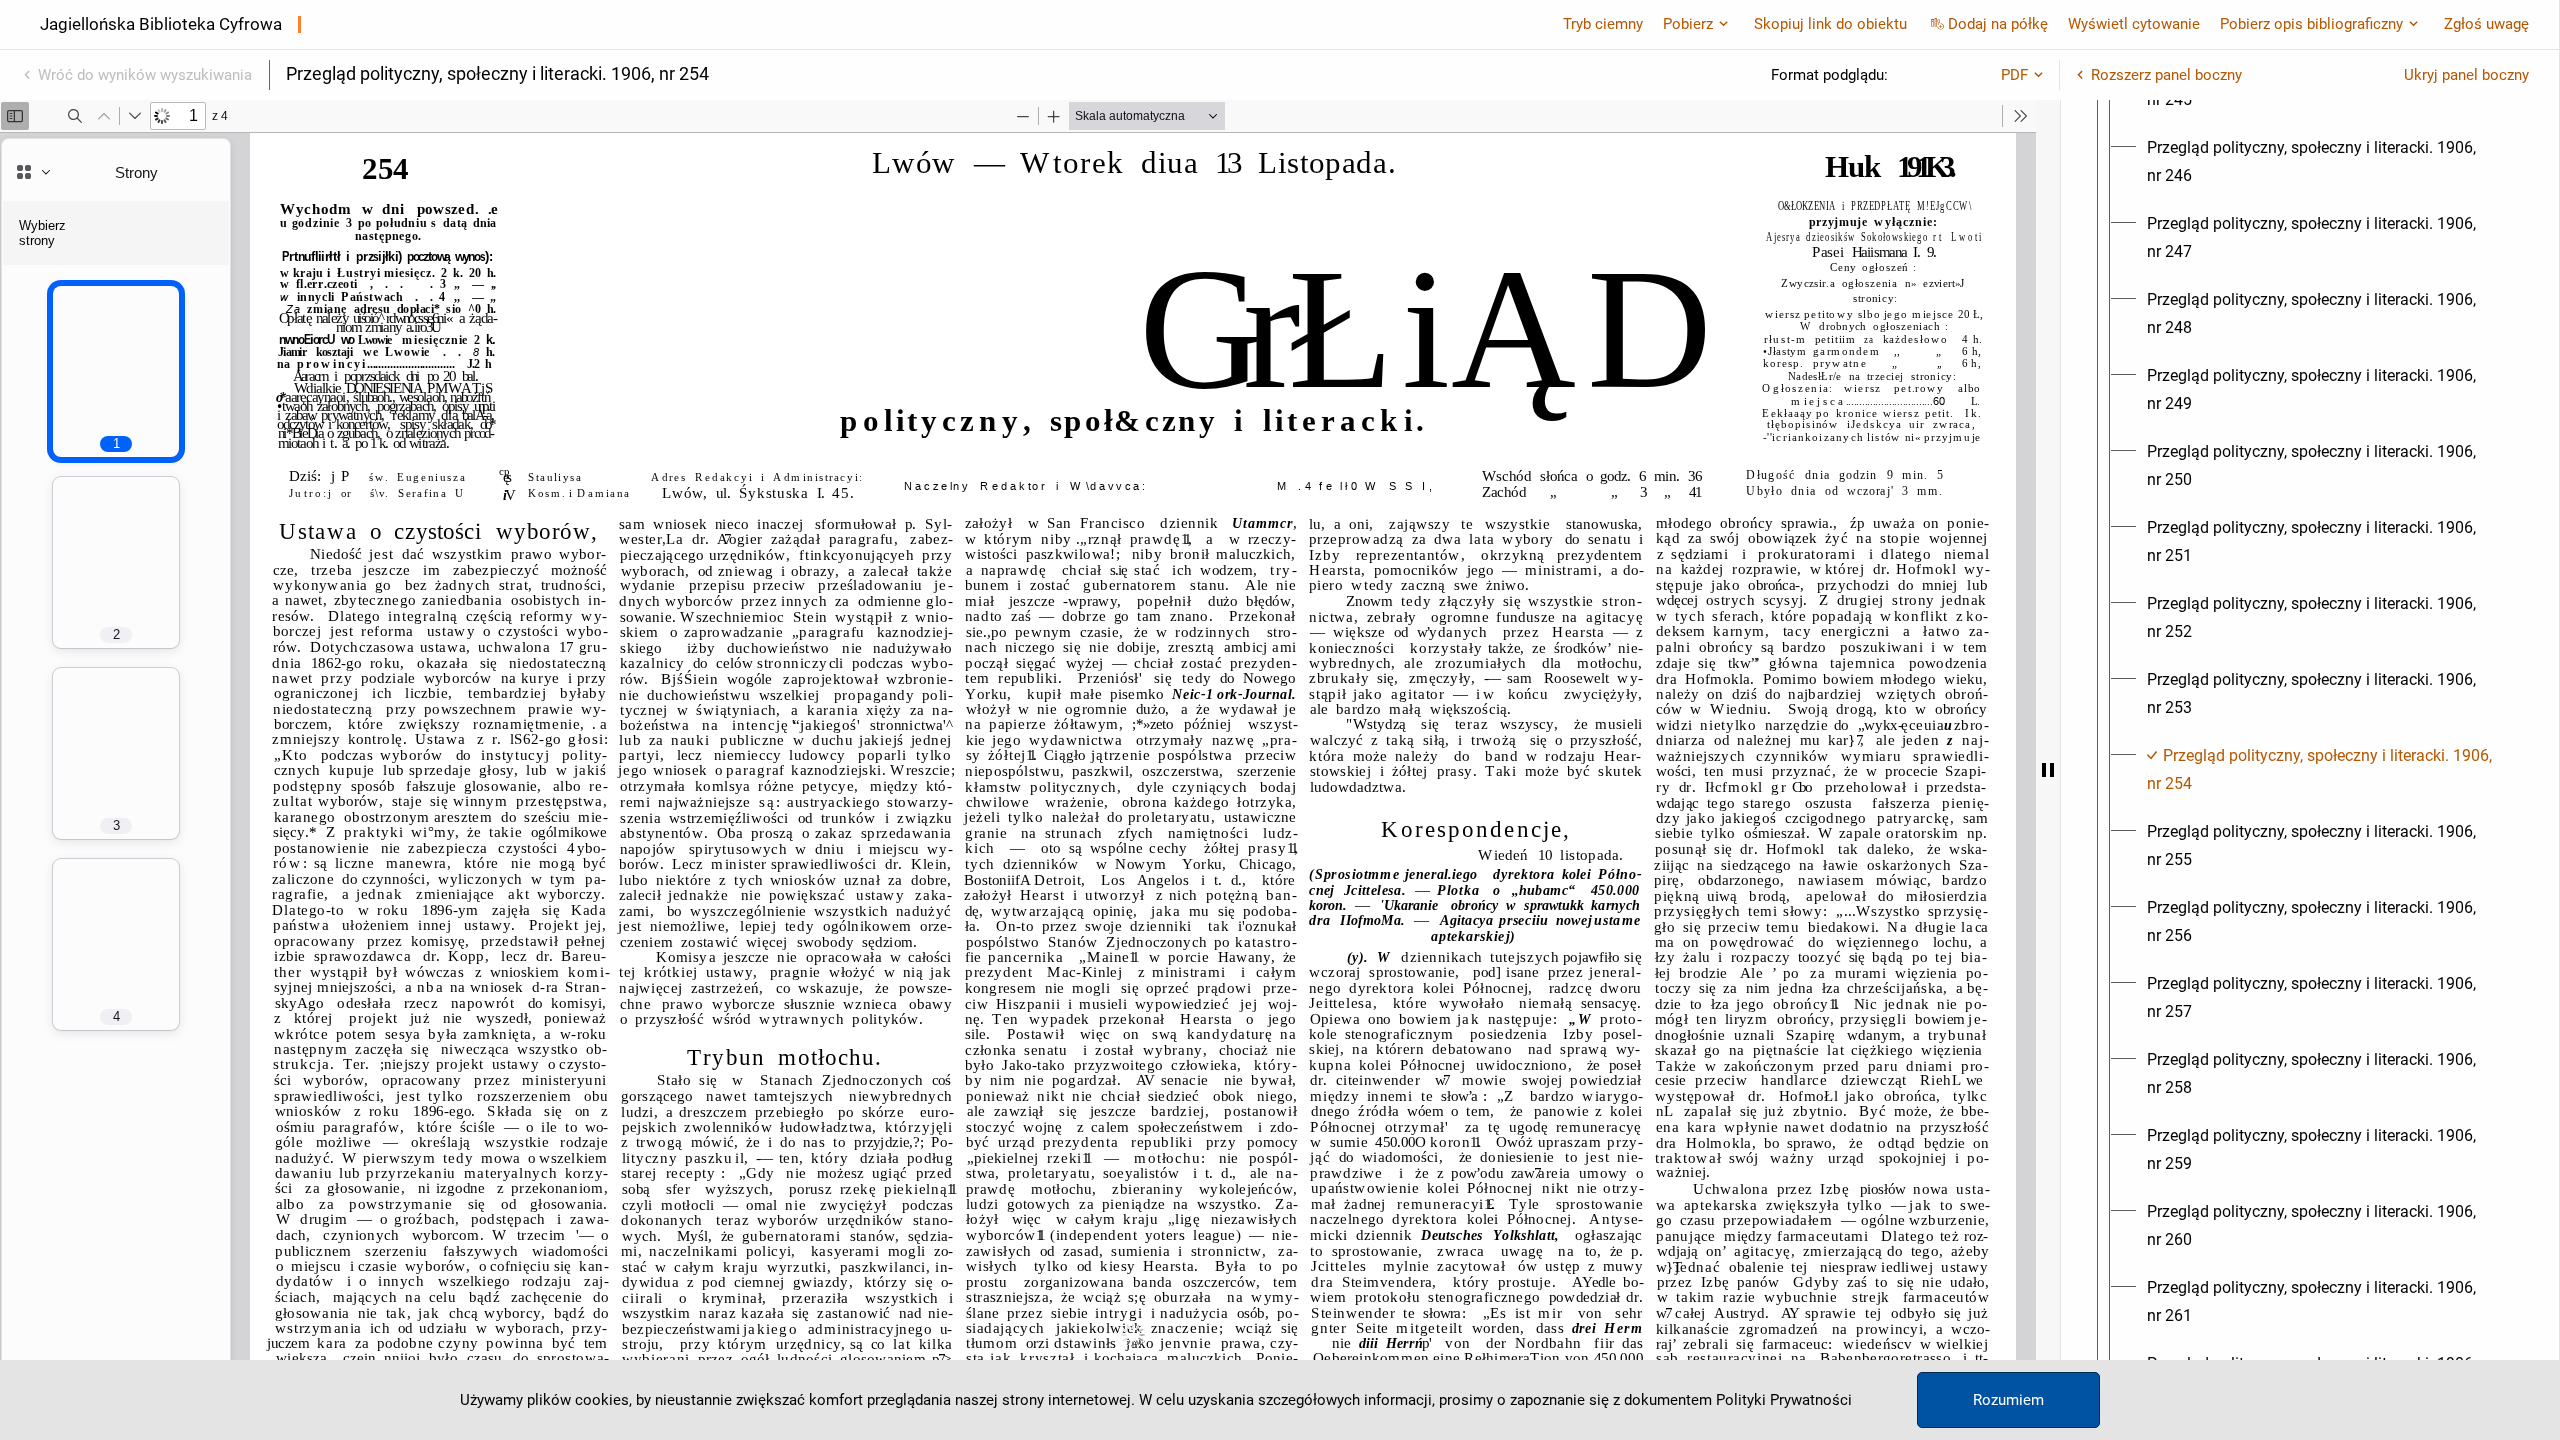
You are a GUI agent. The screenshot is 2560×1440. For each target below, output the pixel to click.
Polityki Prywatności (1784, 1400)
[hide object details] (2048, 770)
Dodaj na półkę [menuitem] (1998, 24)
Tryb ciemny (1603, 24)
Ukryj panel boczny (2466, 75)
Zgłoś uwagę (2486, 24)
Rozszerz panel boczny (2166, 75)
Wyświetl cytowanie (2134, 24)
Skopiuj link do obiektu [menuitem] (1830, 24)
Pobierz (1688, 24)
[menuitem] (2328, 162)
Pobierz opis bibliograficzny (2311, 24)
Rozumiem (2008, 1400)
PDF (2014, 75)
